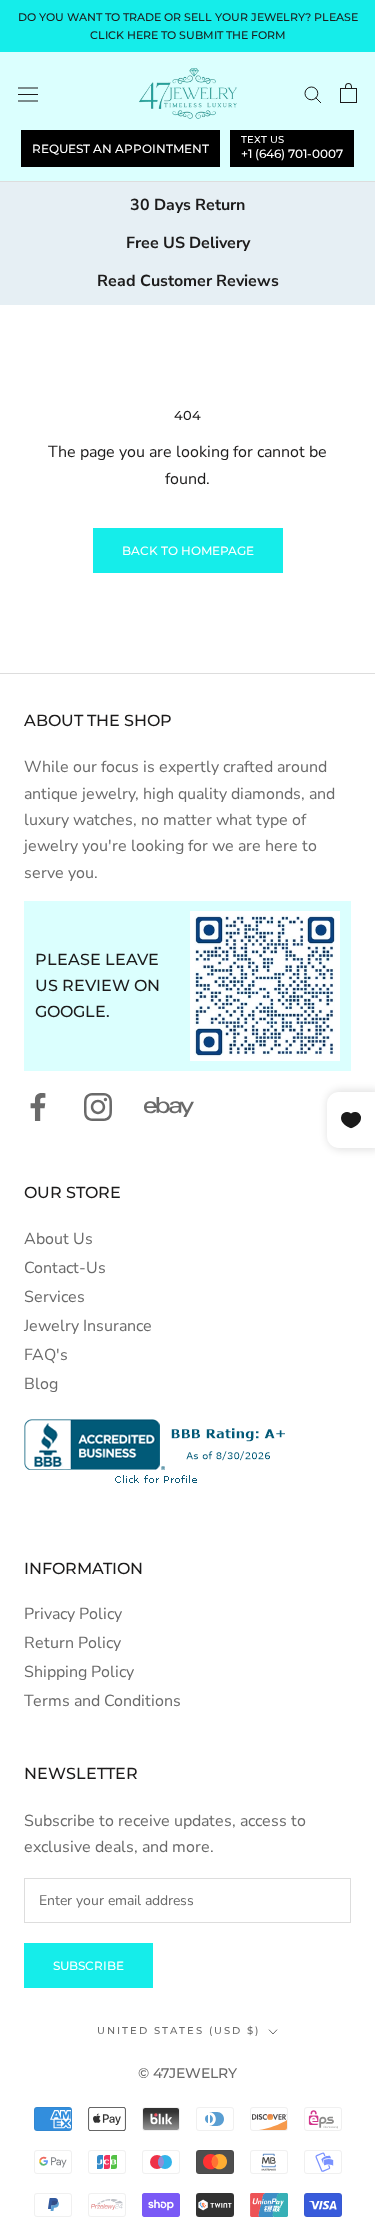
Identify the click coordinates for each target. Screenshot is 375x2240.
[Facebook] (38, 1107)
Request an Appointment (120, 148)
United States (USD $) (178, 2030)
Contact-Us (65, 1268)
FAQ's (46, 1355)
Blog (41, 1384)
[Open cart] (348, 93)
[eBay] (169, 1107)
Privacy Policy (73, 1614)
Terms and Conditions (102, 1701)
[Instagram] (98, 1107)
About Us (58, 1239)
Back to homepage (188, 550)
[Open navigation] (28, 93)
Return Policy (72, 1643)
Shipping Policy (79, 1672)
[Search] (313, 94)
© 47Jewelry (187, 2073)
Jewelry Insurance (88, 1326)
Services (54, 1297)
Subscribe (88, 1965)
